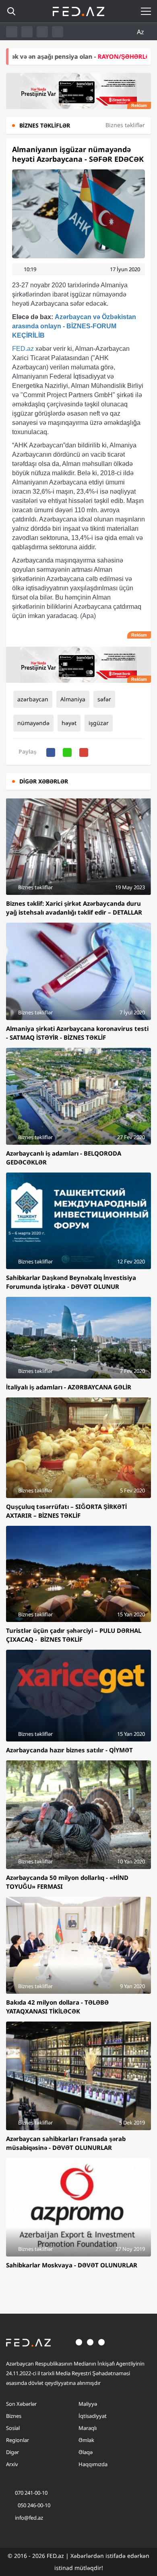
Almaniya (73, 699)
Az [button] (141, 32)
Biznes (14, 2416)
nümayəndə (33, 723)
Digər (12, 2452)
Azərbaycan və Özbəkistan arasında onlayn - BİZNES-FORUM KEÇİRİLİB (74, 326)
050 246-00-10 (33, 2505)
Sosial (13, 2428)
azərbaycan (33, 699)
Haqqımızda (93, 2464)
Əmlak (86, 2440)
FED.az (23, 349)
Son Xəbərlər (21, 2404)
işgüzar (99, 723)
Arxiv (12, 2464)
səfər (104, 699)
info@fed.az (29, 2518)
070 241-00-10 (31, 2493)
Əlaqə (86, 2452)
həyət (69, 723)
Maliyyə (88, 2404)
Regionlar (18, 2440)
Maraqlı (88, 2428)
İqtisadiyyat (93, 2416)
